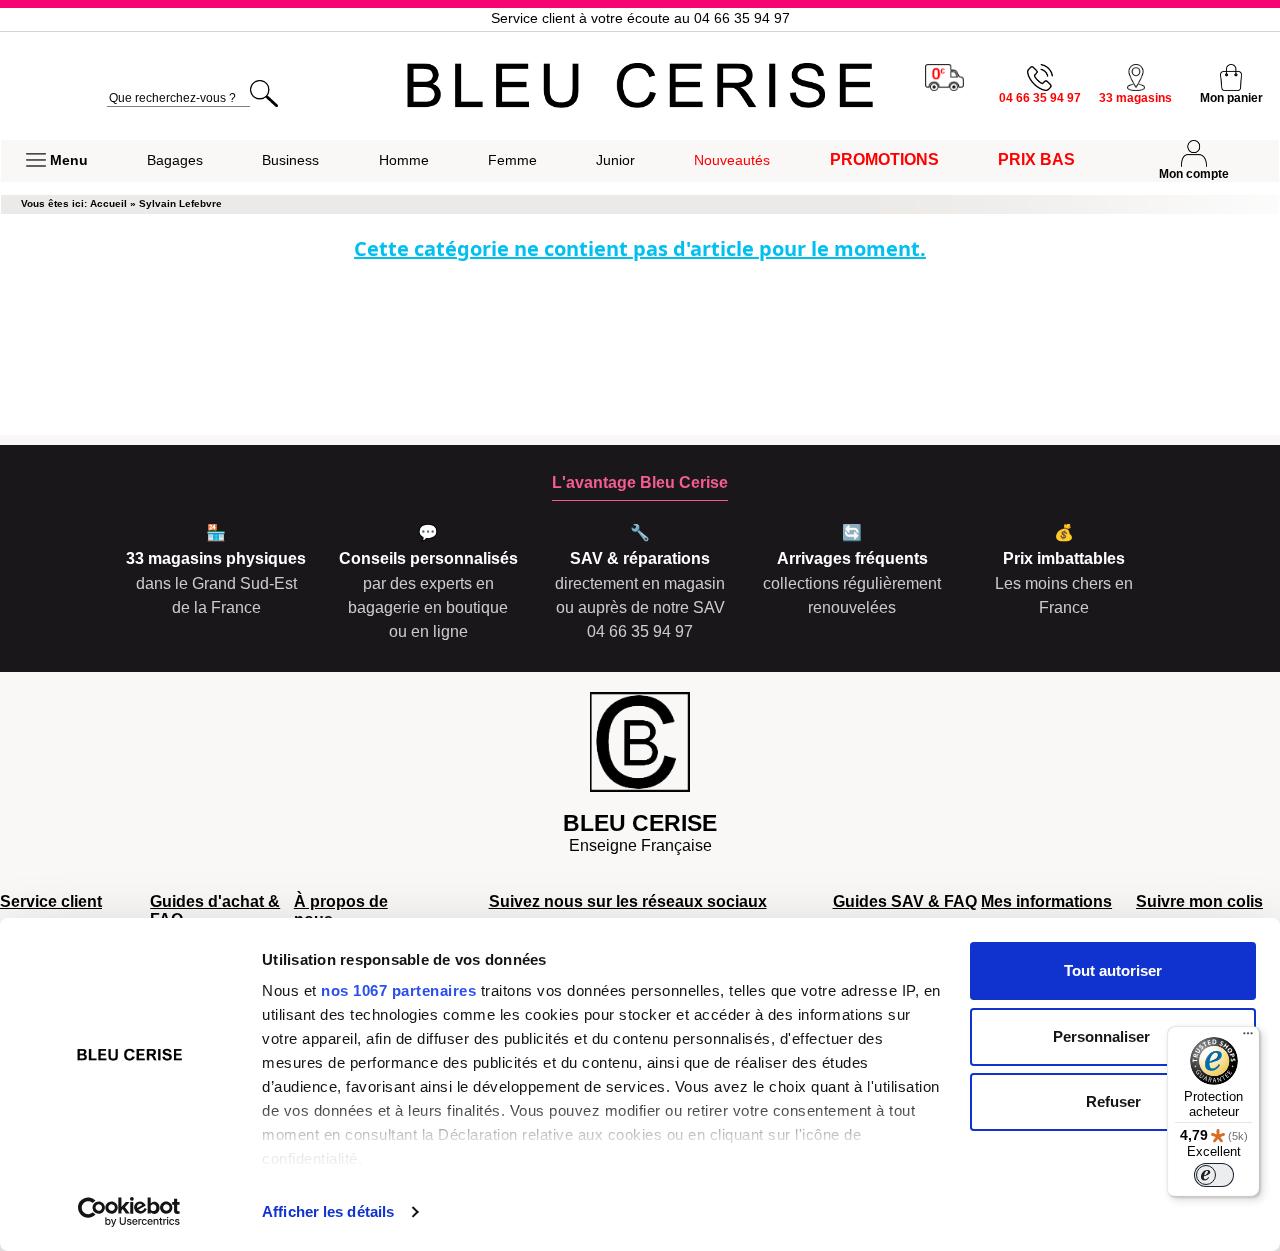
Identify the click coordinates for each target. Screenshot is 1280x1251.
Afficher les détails (328, 1211)
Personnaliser (1101, 1036)
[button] (57, 161)
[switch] (1214, 1175)
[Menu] (1248, 1038)
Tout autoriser (1113, 970)
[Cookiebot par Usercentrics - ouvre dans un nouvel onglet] (129, 1212)
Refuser (1113, 1101)
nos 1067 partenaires (398, 990)
